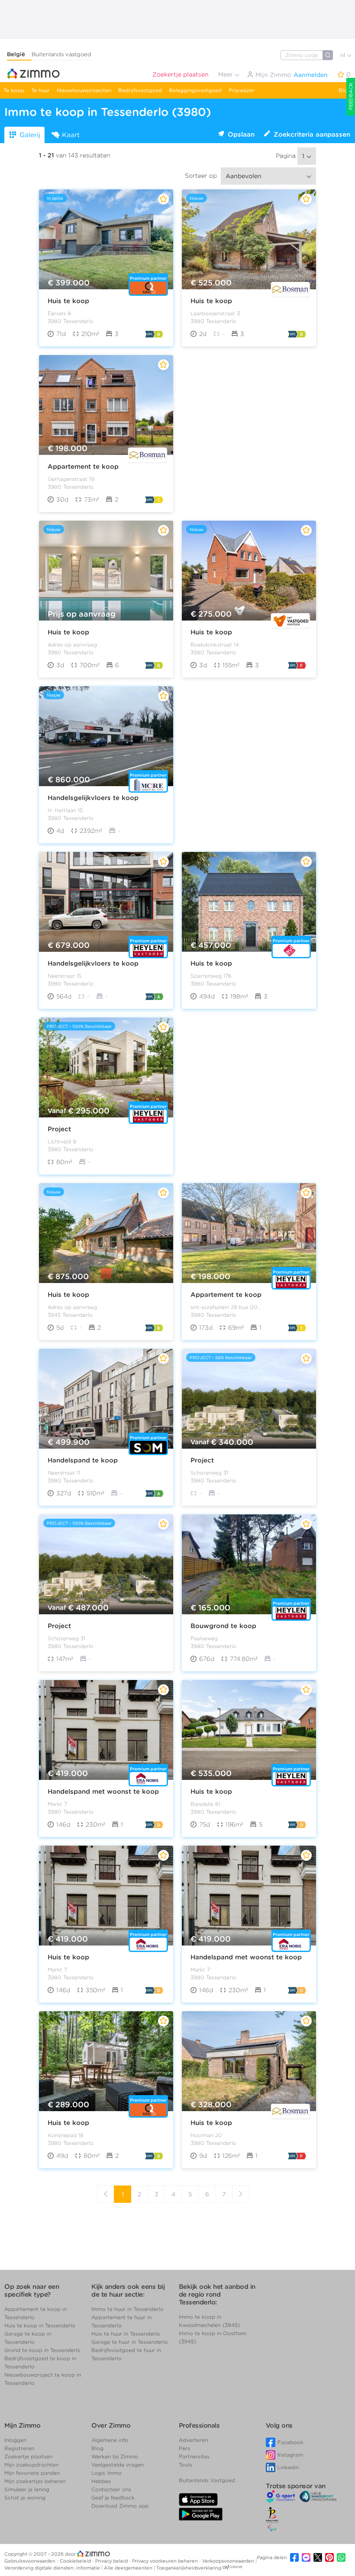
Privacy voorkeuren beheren (166, 2561)
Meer (226, 74)
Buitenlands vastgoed (61, 54)
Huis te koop (68, 301)
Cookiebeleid (76, 2561)
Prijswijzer (242, 90)
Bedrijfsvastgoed (140, 90)
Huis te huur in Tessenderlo (126, 2334)
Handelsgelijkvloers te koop (93, 798)
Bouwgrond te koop (223, 1626)
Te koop (14, 90)
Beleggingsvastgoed (195, 90)
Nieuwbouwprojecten (84, 90)
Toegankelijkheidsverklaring (189, 2568)
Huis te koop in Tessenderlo (40, 2325)
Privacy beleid (112, 2561)
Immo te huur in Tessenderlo (127, 2309)
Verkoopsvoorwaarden (229, 2561)
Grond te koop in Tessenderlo (42, 2350)
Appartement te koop (83, 467)
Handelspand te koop (83, 1460)
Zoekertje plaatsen (181, 74)
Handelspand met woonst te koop (103, 1792)
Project (59, 1129)
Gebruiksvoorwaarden (31, 2561)
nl (344, 55)
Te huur (40, 90)
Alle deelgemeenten (129, 2568)
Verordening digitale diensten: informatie (53, 2568)
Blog (345, 90)
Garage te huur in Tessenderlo (130, 2342)
